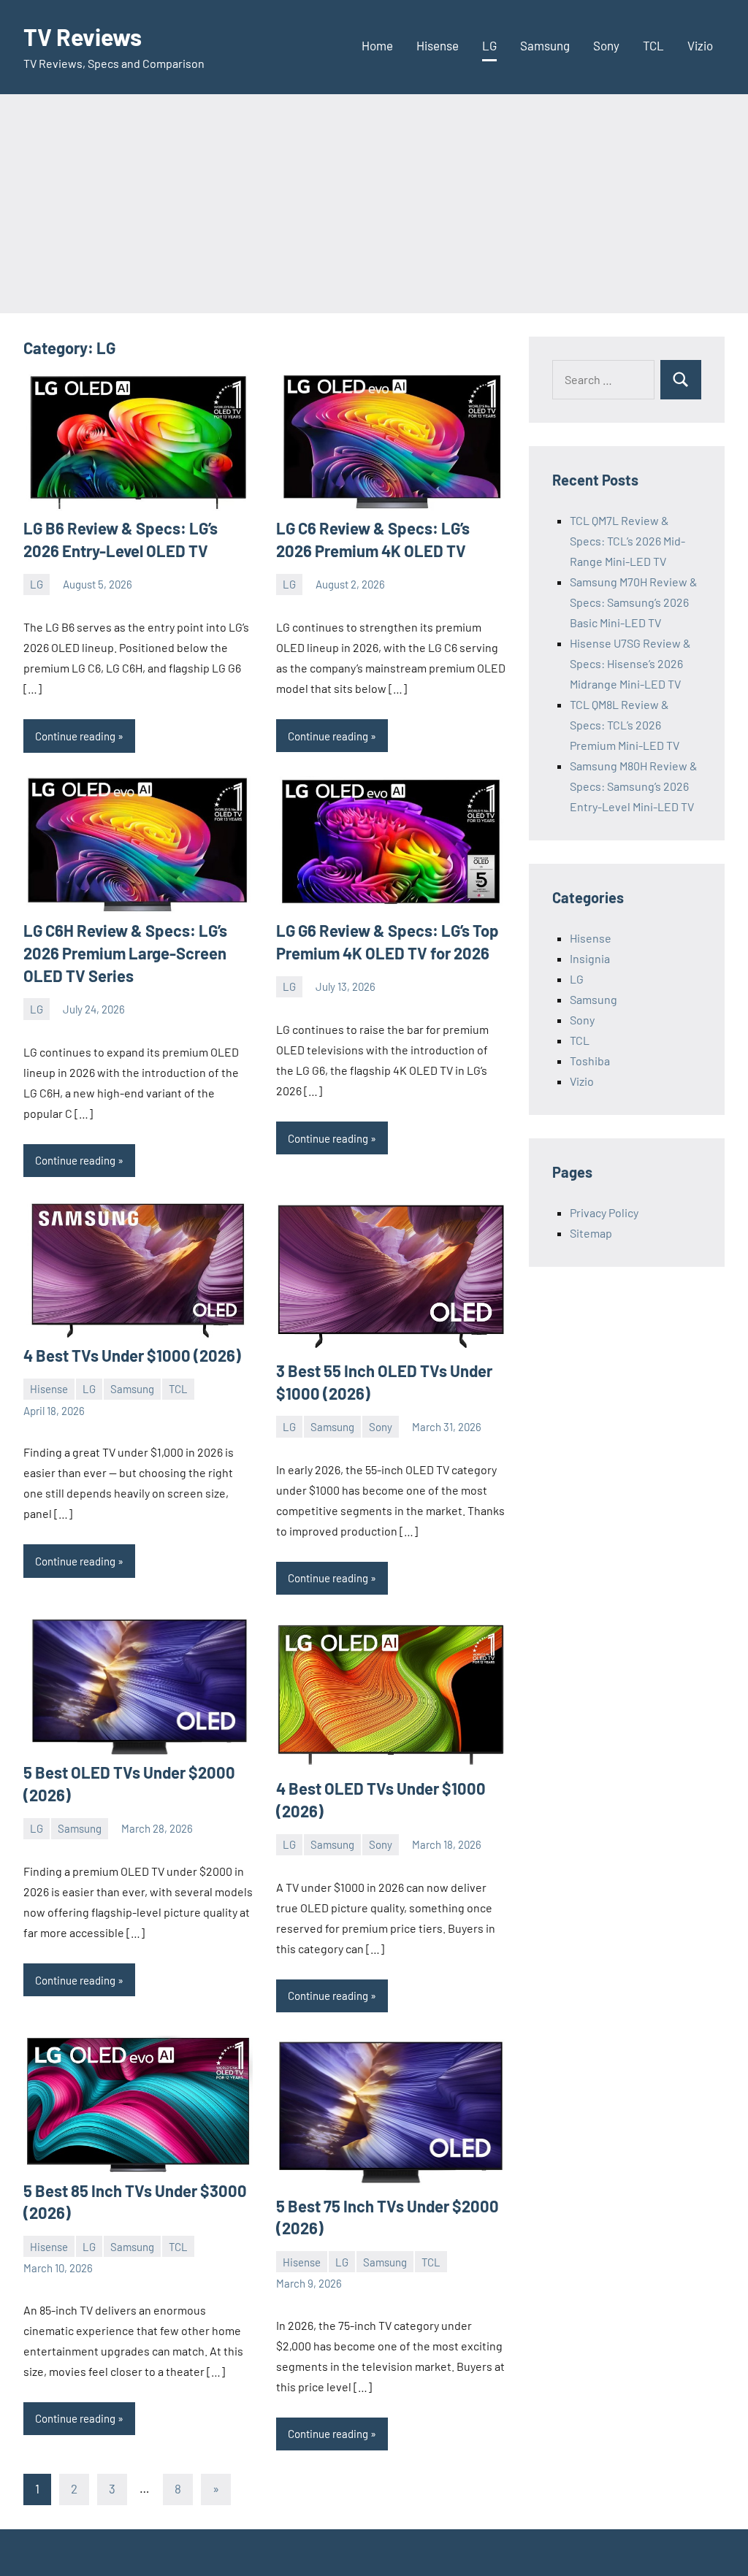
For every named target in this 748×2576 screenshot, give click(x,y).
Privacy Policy (604, 1212)
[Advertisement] (374, 204)
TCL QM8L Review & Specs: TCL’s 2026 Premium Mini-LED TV (625, 725)
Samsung (545, 45)
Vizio (700, 45)
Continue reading (75, 736)
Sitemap (591, 1233)
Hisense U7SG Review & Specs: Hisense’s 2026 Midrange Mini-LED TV (630, 663)
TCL (653, 45)
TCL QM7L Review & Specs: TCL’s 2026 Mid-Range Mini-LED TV (627, 541)
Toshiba (590, 1061)
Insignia (590, 958)
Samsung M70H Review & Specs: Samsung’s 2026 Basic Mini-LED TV (634, 602)
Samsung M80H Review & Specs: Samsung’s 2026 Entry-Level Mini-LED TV (634, 786)
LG (489, 45)
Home (377, 45)
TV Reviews (83, 37)
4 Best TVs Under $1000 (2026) (132, 1355)
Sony (606, 45)
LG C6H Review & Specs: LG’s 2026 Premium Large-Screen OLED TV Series (125, 953)
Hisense (438, 45)
